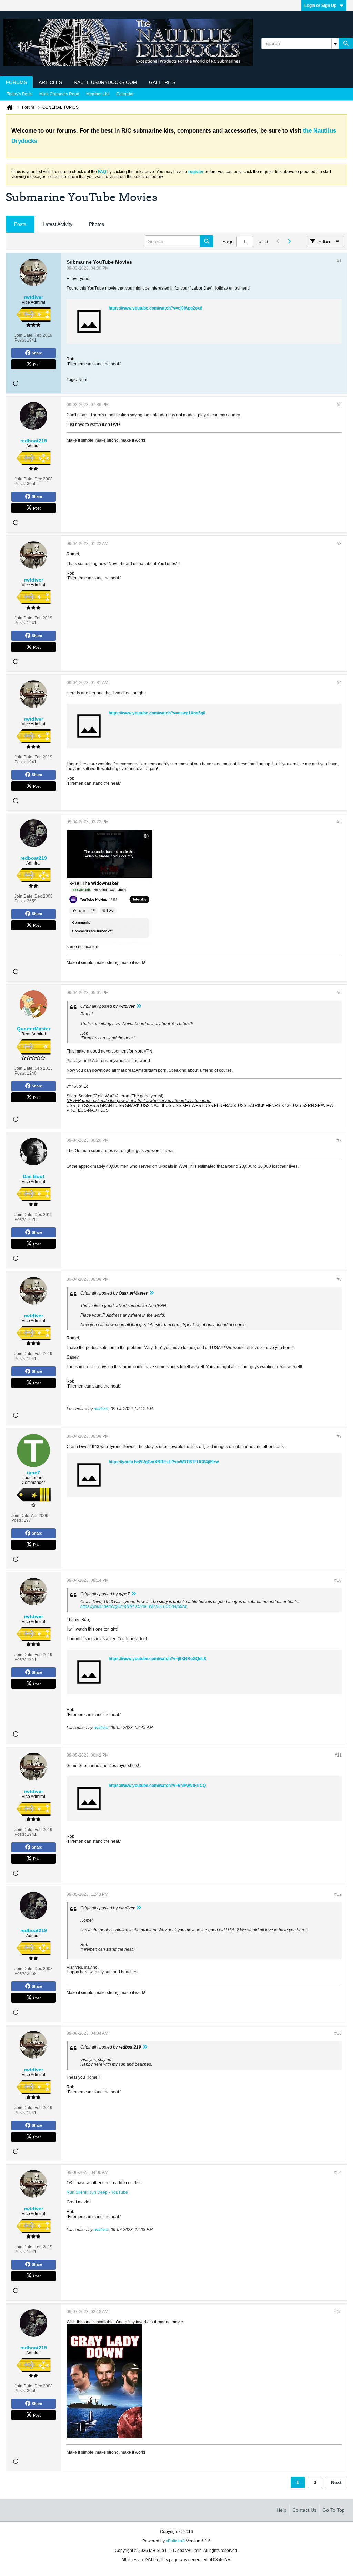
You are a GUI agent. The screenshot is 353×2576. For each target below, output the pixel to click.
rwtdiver (101, 1409)
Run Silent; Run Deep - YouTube (97, 2192)
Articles (50, 82)
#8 (339, 1279)
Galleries (162, 82)
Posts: (20, 340)
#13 (338, 2033)
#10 (338, 1580)
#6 (339, 993)
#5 (339, 822)
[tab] (20, 224)
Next (336, 2482)
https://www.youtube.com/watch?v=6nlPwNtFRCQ (157, 1786)
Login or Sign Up (320, 6)
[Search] (346, 43)
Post (37, 364)
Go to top (334, 2510)
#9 (339, 1436)
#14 (338, 2172)
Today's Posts (20, 94)
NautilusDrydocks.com (105, 82)
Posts (20, 224)
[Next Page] (289, 241)
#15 (338, 2312)
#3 (339, 544)
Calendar (125, 94)
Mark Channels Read (59, 94)
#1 (339, 261)
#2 (339, 405)
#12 (338, 1894)
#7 (339, 1140)
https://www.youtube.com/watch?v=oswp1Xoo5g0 (157, 713)
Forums (16, 82)
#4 (339, 683)
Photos (97, 224)
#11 (338, 1755)
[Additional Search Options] (335, 43)
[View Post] (139, 1006)
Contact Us (304, 2510)
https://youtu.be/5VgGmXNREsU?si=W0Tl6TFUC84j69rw (164, 1462)
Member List (98, 94)
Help (281, 2510)
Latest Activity (58, 224)
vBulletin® (175, 2541)
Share (37, 353)
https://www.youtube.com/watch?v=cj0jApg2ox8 (155, 308)
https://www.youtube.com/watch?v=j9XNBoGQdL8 (157, 1659)
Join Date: (24, 335)
